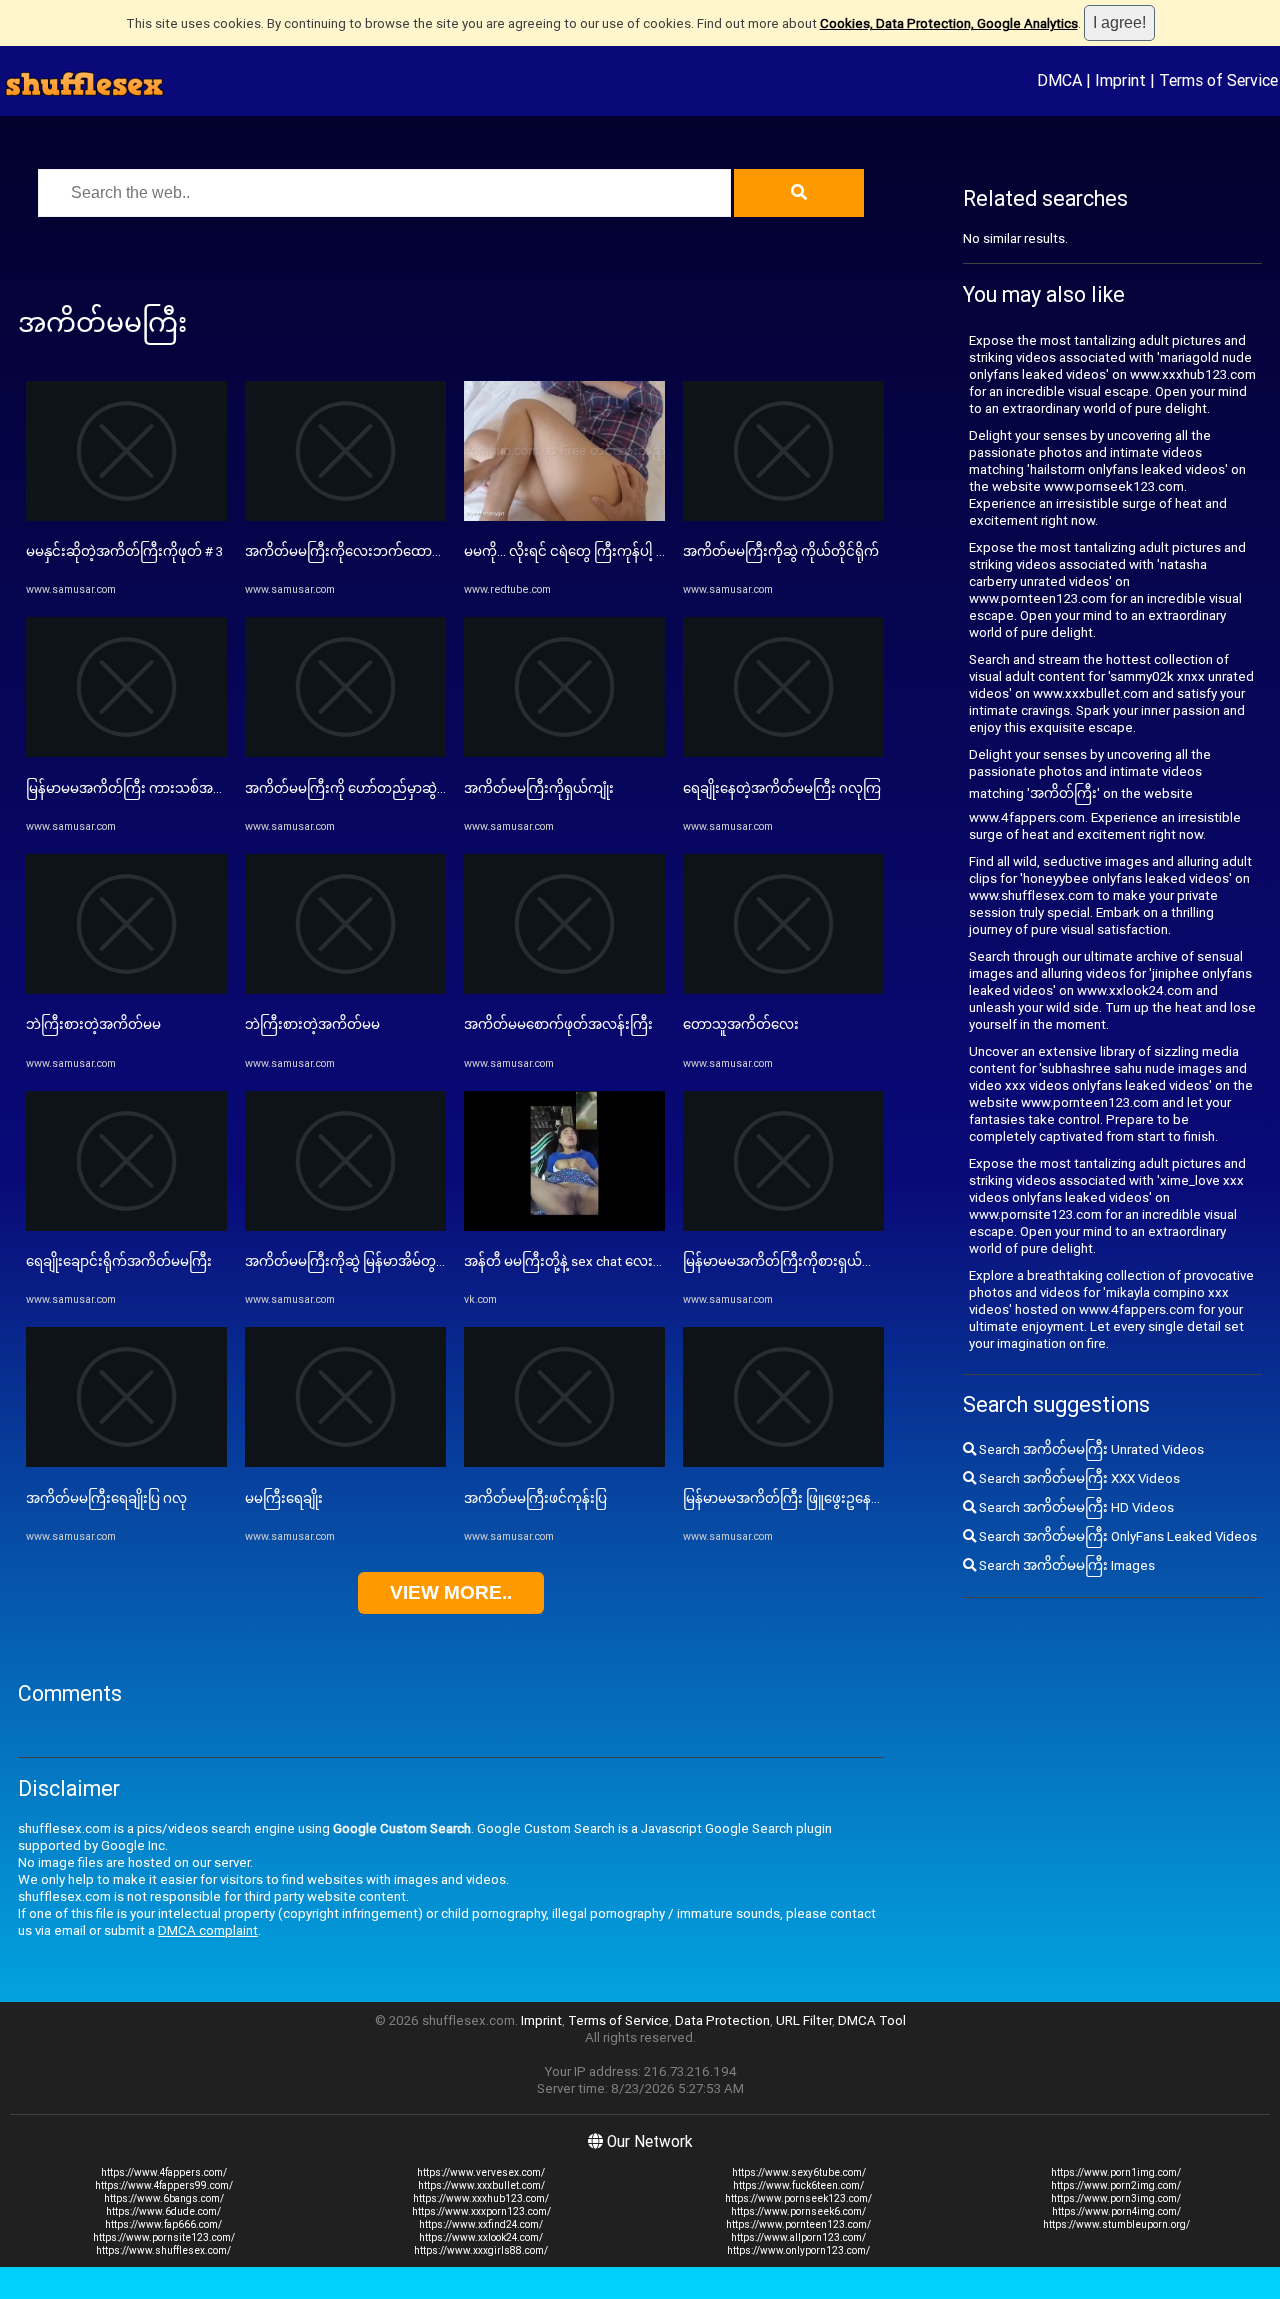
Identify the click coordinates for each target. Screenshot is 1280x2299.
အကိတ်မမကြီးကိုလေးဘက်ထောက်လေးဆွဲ (367, 551)
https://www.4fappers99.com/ (164, 2185)
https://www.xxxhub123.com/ (481, 2198)
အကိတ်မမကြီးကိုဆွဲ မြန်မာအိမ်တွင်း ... (353, 1261)
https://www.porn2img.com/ (1116, 2185)
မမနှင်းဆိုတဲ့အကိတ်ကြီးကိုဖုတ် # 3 (124, 551)
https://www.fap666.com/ (163, 2224)
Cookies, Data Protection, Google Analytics (949, 23)
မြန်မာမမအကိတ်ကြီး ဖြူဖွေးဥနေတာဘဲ (795, 1498)
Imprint (1120, 80)
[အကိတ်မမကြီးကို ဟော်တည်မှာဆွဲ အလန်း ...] (345, 752)
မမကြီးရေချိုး (284, 1498)
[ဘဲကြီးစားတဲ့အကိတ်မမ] (126, 989)
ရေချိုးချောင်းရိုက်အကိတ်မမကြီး (119, 1261)
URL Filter (804, 2020)
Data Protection (722, 2020)
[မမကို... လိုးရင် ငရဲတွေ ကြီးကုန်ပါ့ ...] (564, 516)
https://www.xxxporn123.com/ (481, 2211)
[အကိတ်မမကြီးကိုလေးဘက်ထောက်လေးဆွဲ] (345, 516)
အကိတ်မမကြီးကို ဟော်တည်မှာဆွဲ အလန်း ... (369, 788)
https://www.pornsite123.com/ (164, 2237)
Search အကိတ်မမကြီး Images (1065, 1565)
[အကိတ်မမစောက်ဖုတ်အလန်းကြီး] (564, 989)
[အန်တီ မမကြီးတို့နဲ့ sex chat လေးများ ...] (564, 1226)
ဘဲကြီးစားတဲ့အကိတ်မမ (93, 1024)
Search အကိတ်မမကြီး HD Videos (1075, 1507)
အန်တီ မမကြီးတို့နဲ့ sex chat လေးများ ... (576, 1261)
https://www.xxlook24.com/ (481, 2237)
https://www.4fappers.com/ (164, 2172)
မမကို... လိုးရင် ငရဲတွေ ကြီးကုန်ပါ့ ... (564, 551)
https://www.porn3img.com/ (1116, 2198)
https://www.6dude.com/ (163, 2211)
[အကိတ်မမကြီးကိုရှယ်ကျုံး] (564, 752)
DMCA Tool (872, 2020)
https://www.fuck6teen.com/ (798, 2185)
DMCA (1059, 80)
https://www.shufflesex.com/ (163, 2250)
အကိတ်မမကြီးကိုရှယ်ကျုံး (539, 788)
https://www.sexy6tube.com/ (799, 2172)
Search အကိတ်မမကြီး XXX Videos (1078, 1478)
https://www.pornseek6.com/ (798, 2211)
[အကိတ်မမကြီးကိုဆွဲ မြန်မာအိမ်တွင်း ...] (345, 1226)
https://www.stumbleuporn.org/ (1116, 2224)
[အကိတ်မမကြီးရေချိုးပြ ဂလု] (126, 1462)
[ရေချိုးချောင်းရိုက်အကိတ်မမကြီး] (126, 1226)
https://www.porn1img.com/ (1116, 2172)
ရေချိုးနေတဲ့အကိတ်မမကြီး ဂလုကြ (782, 788)
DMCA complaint (208, 1930)
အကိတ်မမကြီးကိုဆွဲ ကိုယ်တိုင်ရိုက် (781, 551)
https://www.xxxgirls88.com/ (481, 2250)
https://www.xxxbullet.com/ (481, 2185)
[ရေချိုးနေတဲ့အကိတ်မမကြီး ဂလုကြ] (783, 752)
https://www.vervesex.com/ (481, 2172)
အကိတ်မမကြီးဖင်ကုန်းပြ (535, 1498)
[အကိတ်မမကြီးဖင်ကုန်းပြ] (564, 1462)
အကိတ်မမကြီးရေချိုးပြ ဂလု (106, 1498)
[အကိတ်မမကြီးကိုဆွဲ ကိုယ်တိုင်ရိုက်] (783, 516)
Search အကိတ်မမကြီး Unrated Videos (1090, 1449)
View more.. (451, 1592)
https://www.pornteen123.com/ (798, 2224)
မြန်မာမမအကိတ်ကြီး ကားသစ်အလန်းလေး (147, 788)
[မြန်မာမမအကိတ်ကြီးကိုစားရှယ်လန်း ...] (783, 1226)
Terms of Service (1218, 80)
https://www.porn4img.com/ (1116, 2211)
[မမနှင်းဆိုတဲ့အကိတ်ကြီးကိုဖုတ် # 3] (126, 516)
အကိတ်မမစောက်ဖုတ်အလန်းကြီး (558, 1024)
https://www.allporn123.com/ (798, 2237)
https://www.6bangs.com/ (164, 2198)
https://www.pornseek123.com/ (798, 2198)
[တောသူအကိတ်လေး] (783, 989)
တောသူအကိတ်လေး (741, 1024)
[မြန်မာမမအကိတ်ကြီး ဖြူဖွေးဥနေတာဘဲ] (783, 1462)
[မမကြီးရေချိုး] (345, 1462)
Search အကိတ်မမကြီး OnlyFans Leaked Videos (1116, 1536)
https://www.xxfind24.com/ (481, 2224)
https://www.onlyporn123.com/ (798, 2250)
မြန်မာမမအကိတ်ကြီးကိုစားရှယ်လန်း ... (792, 1261)
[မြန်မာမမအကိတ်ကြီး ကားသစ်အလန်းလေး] (126, 752)
